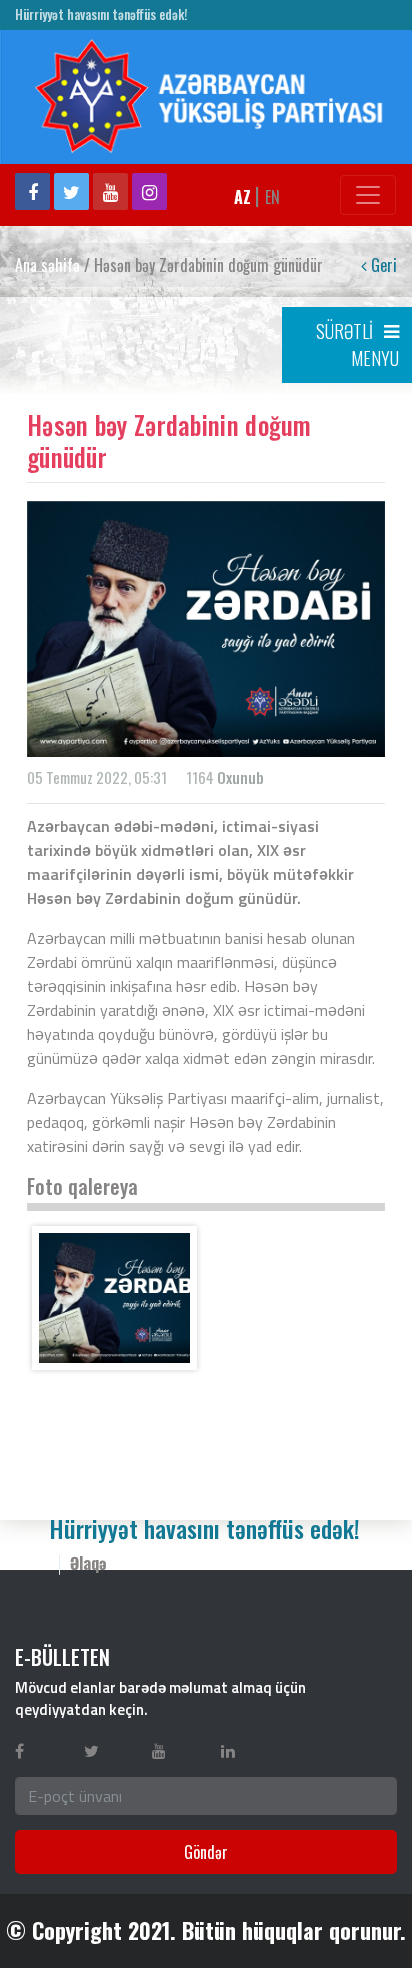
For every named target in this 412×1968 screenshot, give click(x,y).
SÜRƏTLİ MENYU (357, 344)
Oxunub (240, 777)
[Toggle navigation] (368, 195)
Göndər (206, 1852)
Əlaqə (88, 1563)
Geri (382, 265)
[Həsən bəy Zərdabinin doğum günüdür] (114, 1298)
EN (272, 197)
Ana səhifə (47, 265)
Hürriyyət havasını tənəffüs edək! (101, 14)
